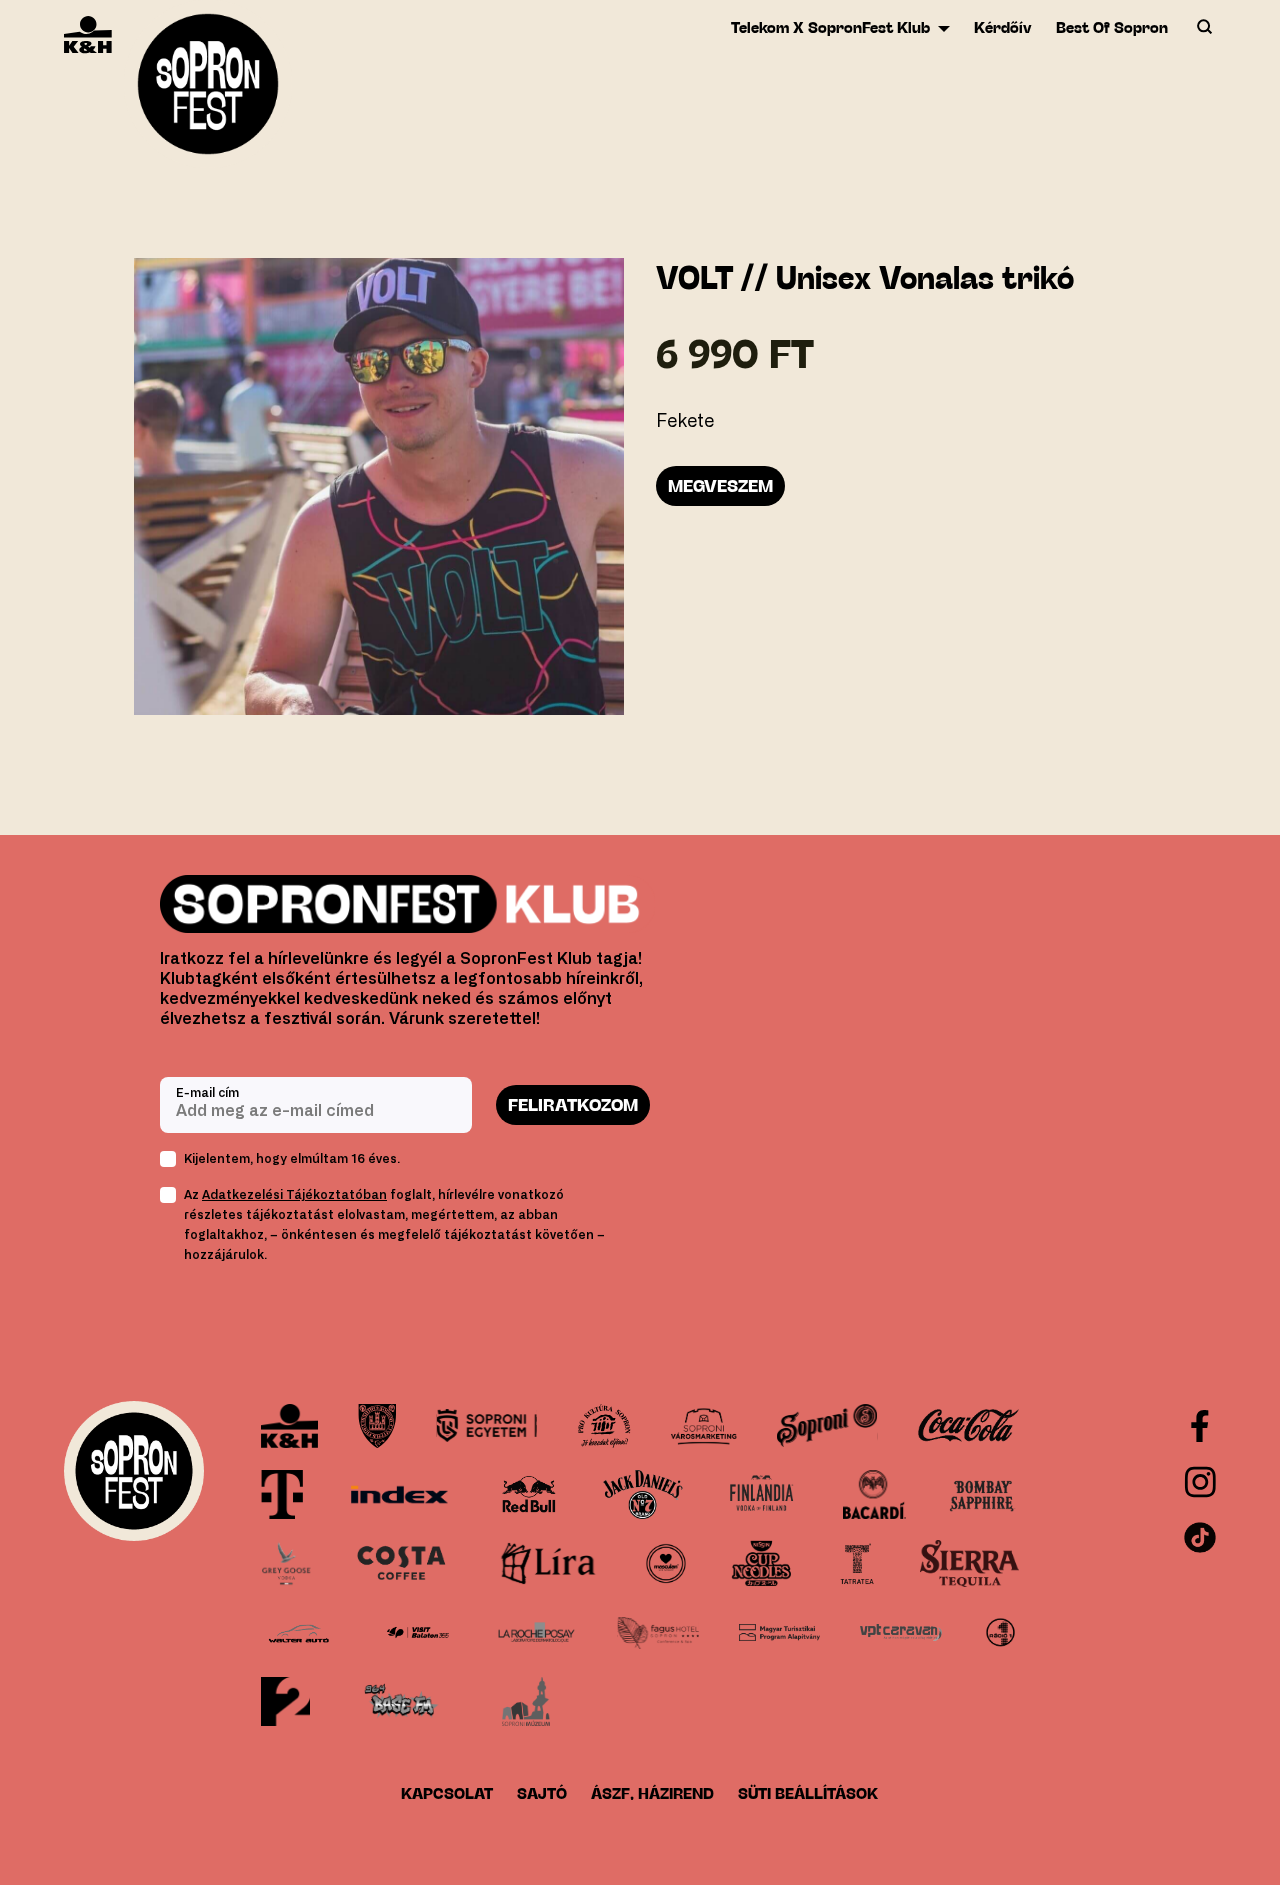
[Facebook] (1200, 1426)
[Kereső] (1204, 28)
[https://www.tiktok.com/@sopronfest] (1200, 1538)
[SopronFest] (208, 90)
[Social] (1200, 1482)
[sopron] (377, 1425)
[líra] (549, 1563)
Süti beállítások (808, 1793)
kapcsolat (447, 1793)
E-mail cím (207, 1093)
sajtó (542, 1793)
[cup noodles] (762, 1563)
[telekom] (282, 1494)
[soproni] (827, 1425)
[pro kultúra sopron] (603, 1425)
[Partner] (289, 1425)
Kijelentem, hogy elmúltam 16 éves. (292, 1159)
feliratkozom (573, 1105)
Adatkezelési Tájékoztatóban (294, 1195)
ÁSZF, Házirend (652, 1793)
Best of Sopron (1112, 27)
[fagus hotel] (658, 1632)
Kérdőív (1003, 27)
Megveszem (720, 486)
